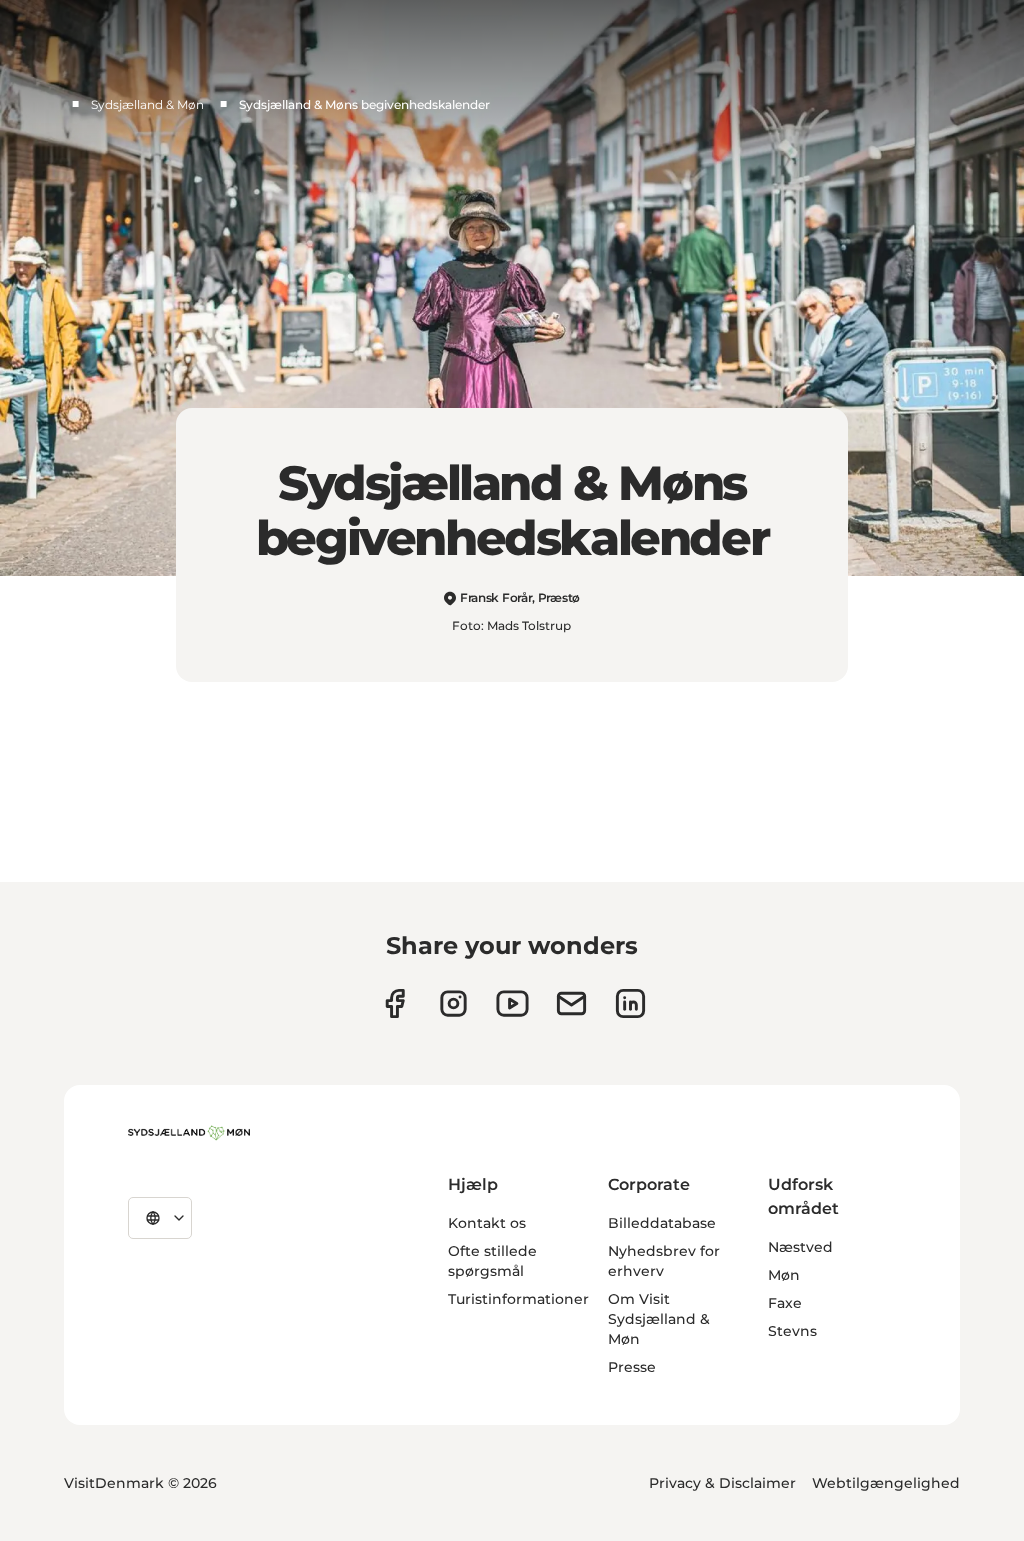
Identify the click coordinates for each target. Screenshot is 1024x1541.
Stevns (792, 1331)
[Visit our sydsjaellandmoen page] (394, 1003)
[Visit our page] (453, 1003)
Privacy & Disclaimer (722, 1483)
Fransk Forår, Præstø (520, 597)
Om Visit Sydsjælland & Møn (659, 1319)
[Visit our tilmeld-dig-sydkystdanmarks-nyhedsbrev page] (571, 1003)
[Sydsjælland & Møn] (189, 1133)
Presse (632, 1367)
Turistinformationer (518, 1299)
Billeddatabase (662, 1223)
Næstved (800, 1247)
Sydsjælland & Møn (147, 104)
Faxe (785, 1303)
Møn (784, 1275)
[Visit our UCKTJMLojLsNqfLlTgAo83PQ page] (512, 1003)
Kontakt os (487, 1223)
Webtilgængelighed (886, 1483)
